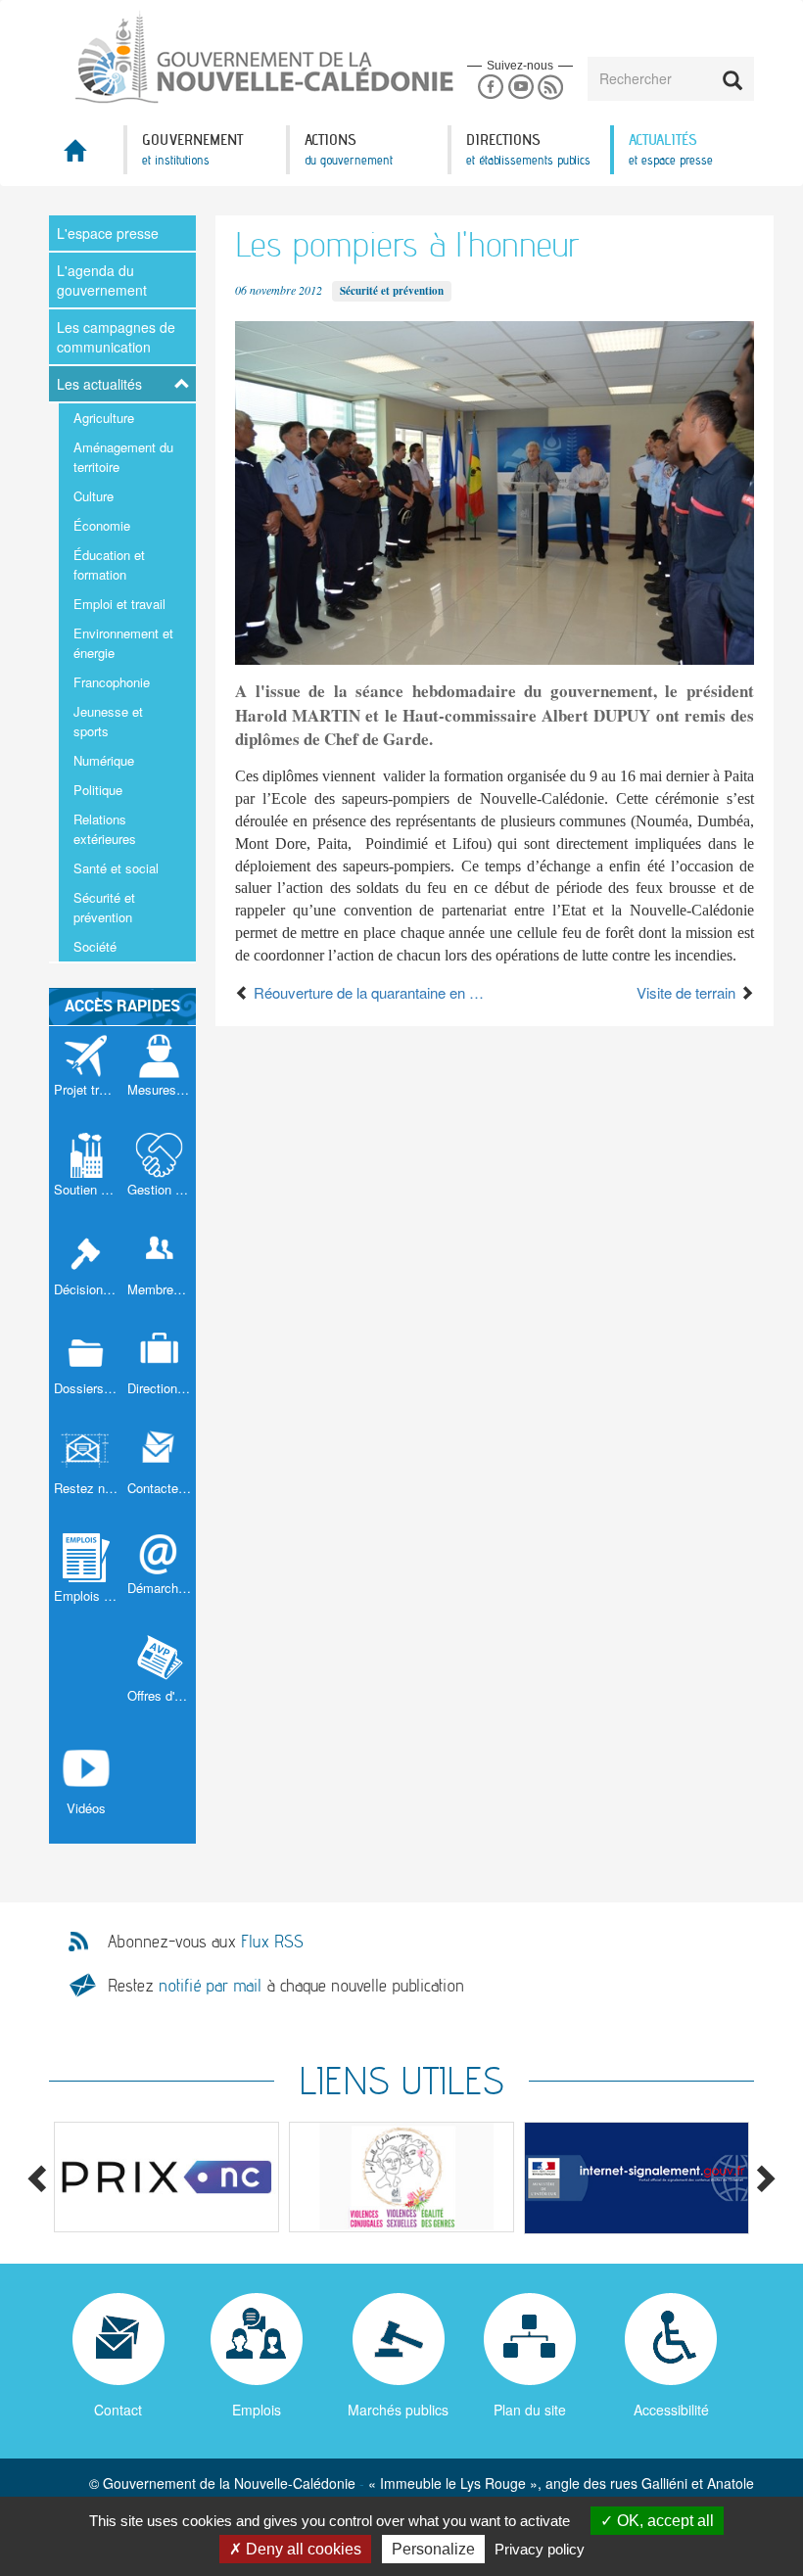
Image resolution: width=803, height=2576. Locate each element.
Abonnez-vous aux (206, 1942)
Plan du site (530, 2410)
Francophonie (112, 682)
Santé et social (116, 868)
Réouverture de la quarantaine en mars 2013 (372, 992)
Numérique (104, 760)
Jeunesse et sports (108, 721)
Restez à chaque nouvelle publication (286, 1985)
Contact (118, 2410)
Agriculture (104, 418)
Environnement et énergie (123, 643)
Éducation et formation (109, 564)
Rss (551, 88)
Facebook (490, 88)
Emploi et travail (119, 604)
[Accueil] (225, 58)
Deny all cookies (302, 2549)
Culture (94, 496)
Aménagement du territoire (123, 457)
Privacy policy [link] (540, 2549)
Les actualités (99, 384)
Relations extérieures (105, 829)
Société (95, 946)
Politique (98, 790)
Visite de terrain (688, 992)
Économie (102, 525)
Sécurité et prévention (104, 907)
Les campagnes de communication (116, 337)
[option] (166, 2178)
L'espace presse (108, 233)
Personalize (433, 2549)
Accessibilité (671, 2410)
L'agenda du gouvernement (102, 280)
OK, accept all (663, 2521)
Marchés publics (398, 2410)
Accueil (86, 156)
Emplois (257, 2410)
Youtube (520, 88)
